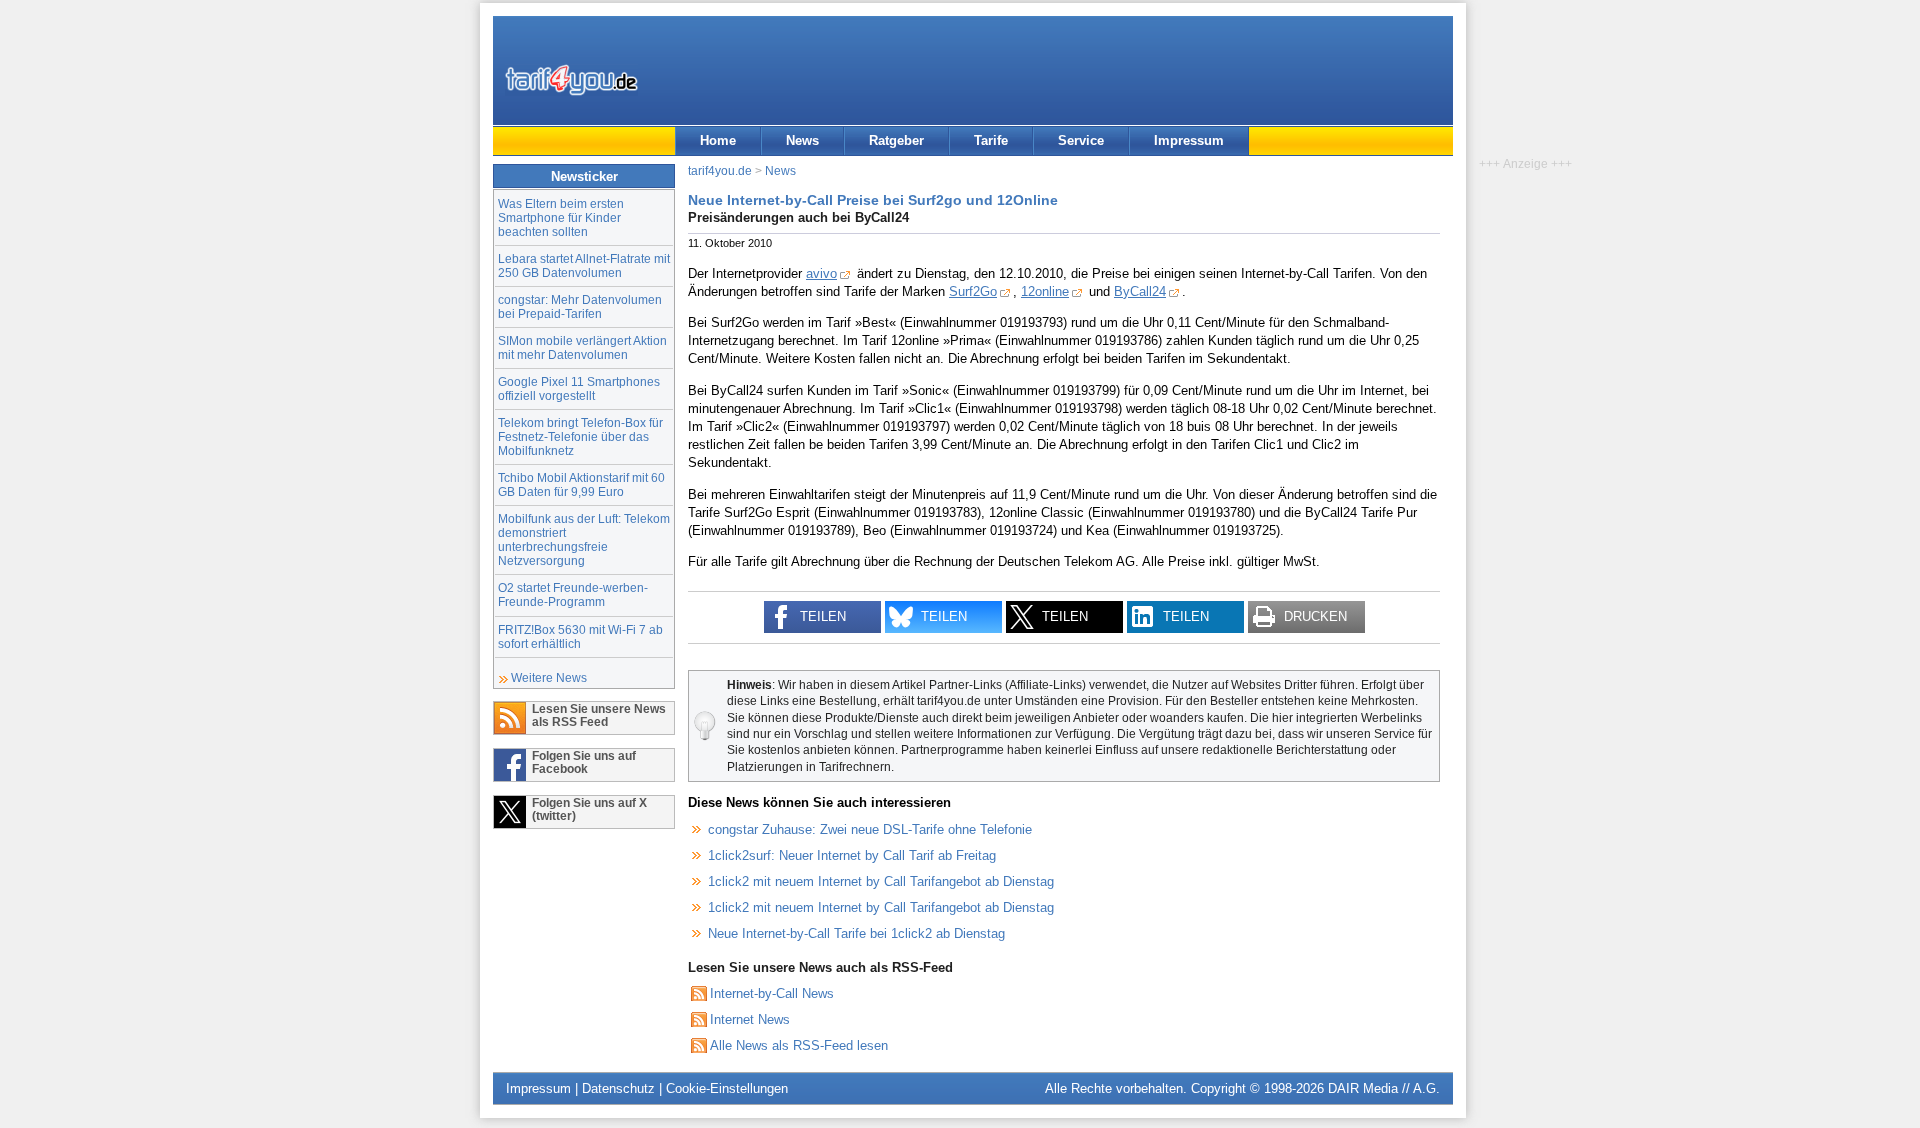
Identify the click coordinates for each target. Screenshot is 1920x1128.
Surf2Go (973, 291)
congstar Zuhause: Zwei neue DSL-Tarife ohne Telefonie (870, 829)
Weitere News (549, 677)
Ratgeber (896, 140)
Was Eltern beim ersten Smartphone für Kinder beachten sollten (561, 217)
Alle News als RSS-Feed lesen (799, 1045)
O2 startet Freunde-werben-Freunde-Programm (573, 594)
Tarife (991, 140)
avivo (821, 273)
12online (1045, 291)
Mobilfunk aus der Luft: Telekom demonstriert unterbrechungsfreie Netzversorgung (584, 539)
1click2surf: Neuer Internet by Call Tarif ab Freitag (852, 855)
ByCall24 (1140, 291)
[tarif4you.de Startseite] (571, 80)
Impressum (1189, 140)
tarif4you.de (720, 170)
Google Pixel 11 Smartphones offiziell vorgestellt (579, 388)
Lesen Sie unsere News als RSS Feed (599, 715)
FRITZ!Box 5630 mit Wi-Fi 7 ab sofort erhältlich (580, 636)
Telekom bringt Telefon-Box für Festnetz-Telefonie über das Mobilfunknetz (580, 436)
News (802, 140)
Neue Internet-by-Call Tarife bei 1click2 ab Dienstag (856, 933)
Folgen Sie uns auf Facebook (584, 762)
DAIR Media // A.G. (1384, 1088)
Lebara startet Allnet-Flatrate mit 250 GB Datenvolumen (584, 265)
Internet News (750, 1019)
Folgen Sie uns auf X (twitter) (589, 809)
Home (718, 140)
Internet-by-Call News (772, 993)
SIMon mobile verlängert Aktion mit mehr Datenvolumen (582, 347)
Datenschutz (618, 1088)
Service (1081, 140)
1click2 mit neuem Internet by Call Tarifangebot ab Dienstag (881, 881)
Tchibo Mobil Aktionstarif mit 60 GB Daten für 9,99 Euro (581, 484)
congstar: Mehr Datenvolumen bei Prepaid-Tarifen (580, 306)
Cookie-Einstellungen (727, 1088)
